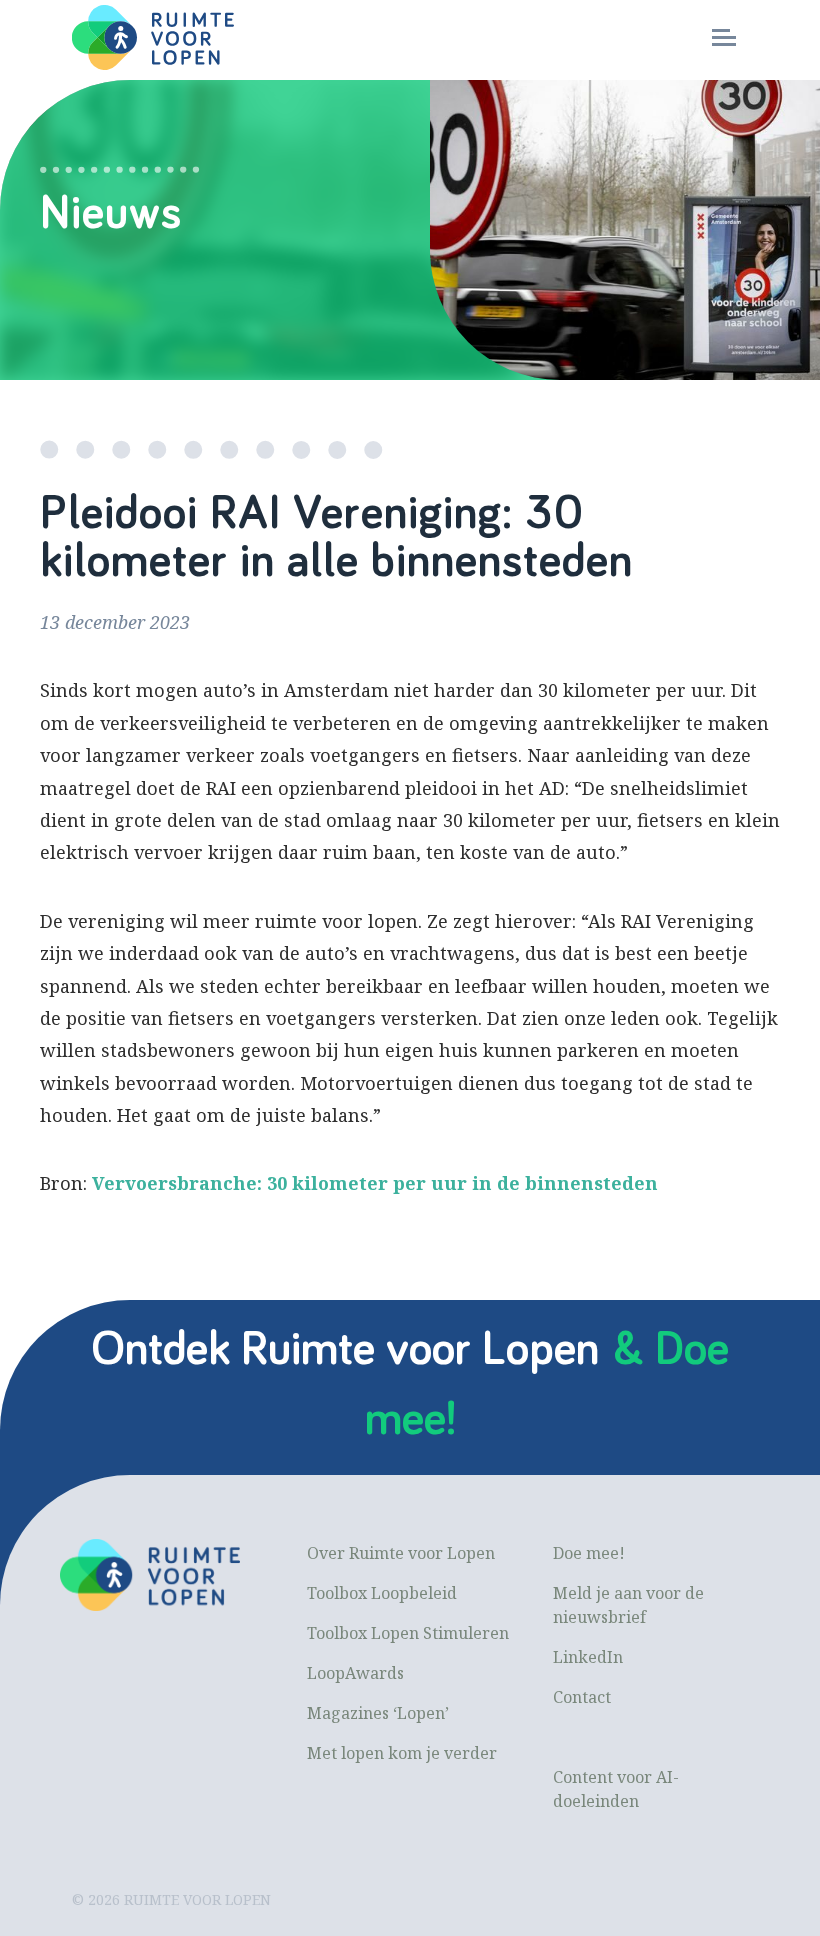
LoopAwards (355, 1673)
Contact (582, 1697)
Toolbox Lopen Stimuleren (408, 1633)
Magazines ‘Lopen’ (378, 1713)
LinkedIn (588, 1657)
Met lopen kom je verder (402, 1753)
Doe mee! (589, 1553)
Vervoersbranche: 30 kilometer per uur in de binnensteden (375, 1183)
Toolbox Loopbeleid (382, 1593)
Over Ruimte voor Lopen (401, 1553)
